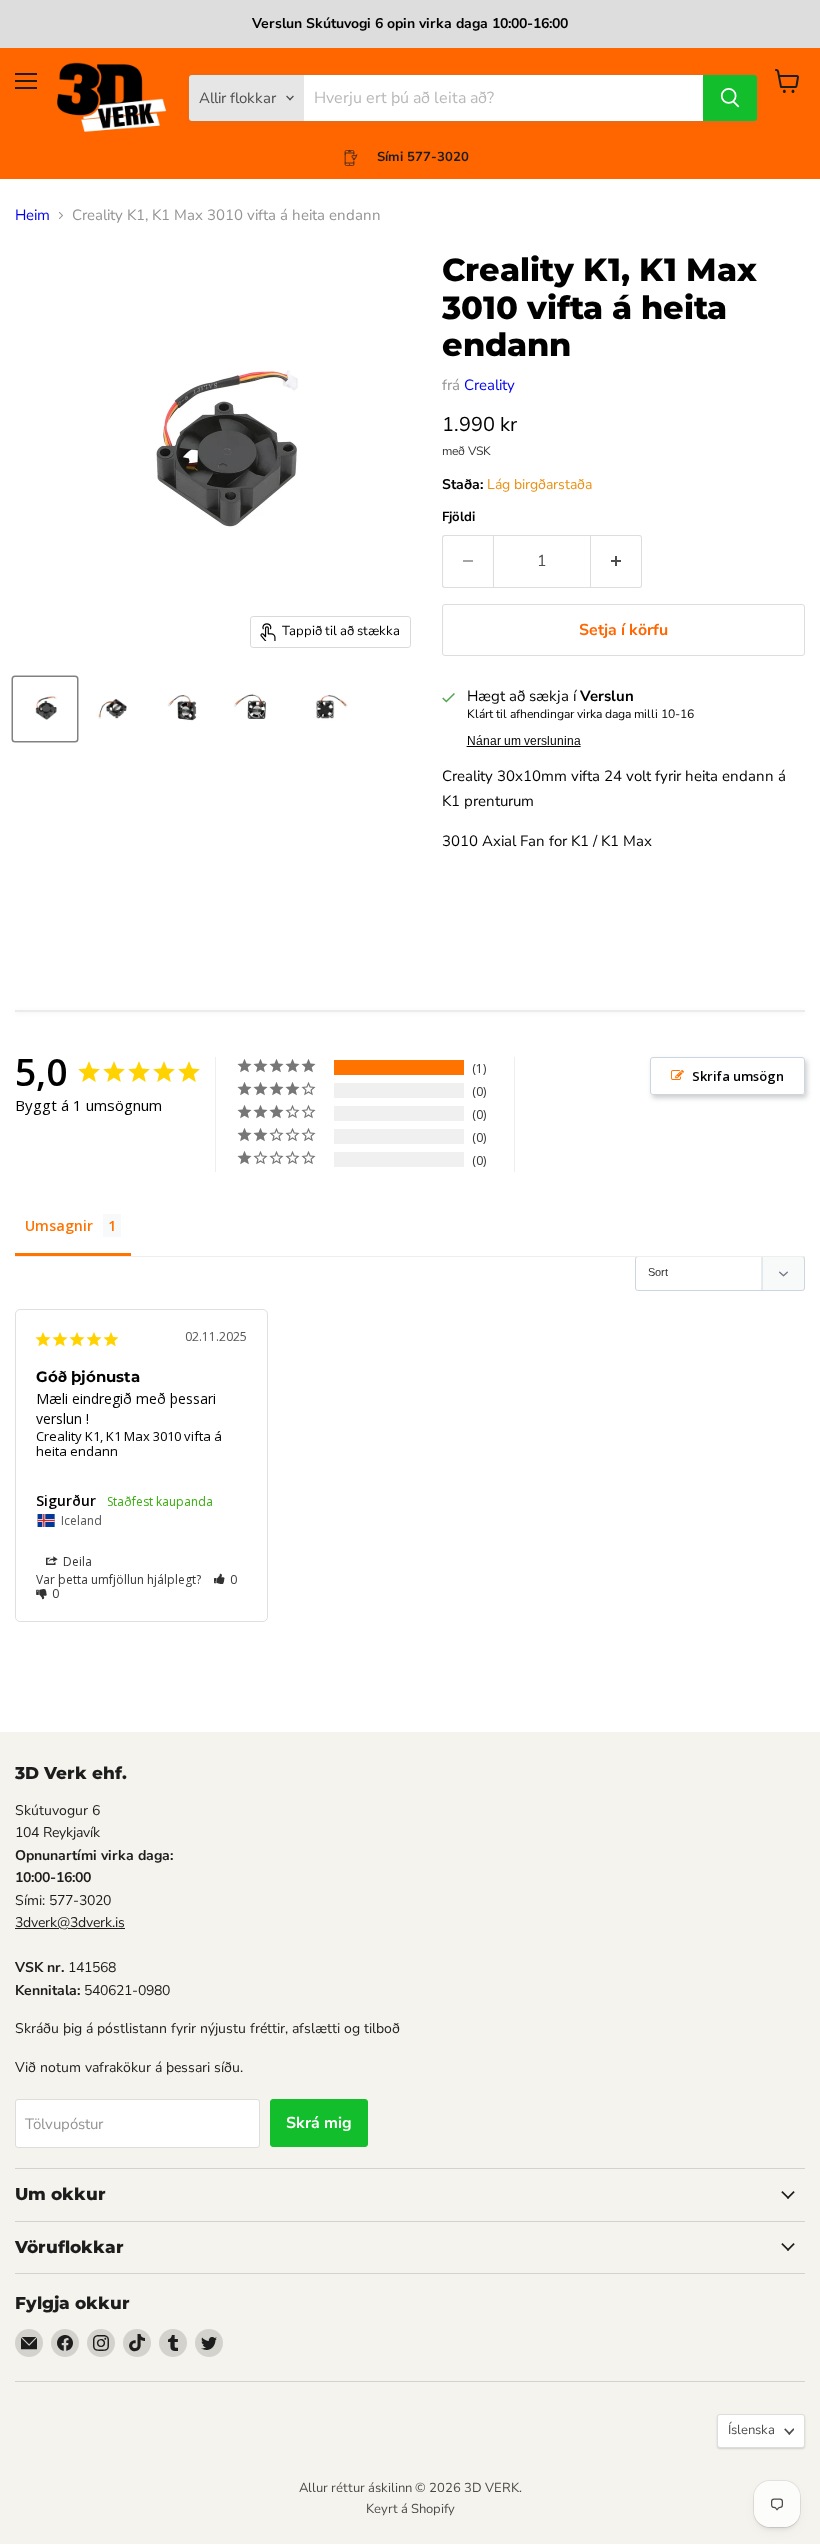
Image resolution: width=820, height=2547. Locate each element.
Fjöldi (458, 517)
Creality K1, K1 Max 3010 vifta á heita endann (129, 1443)
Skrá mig (319, 2123)
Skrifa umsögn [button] (738, 1076)
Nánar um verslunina (524, 741)
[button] (225, 1579)
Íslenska (751, 2430)
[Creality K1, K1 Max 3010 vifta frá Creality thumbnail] (45, 709)
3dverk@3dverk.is (70, 1922)
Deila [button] (76, 1561)
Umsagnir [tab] (59, 1225)
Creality (489, 385)
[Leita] (730, 98)
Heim (32, 215)
